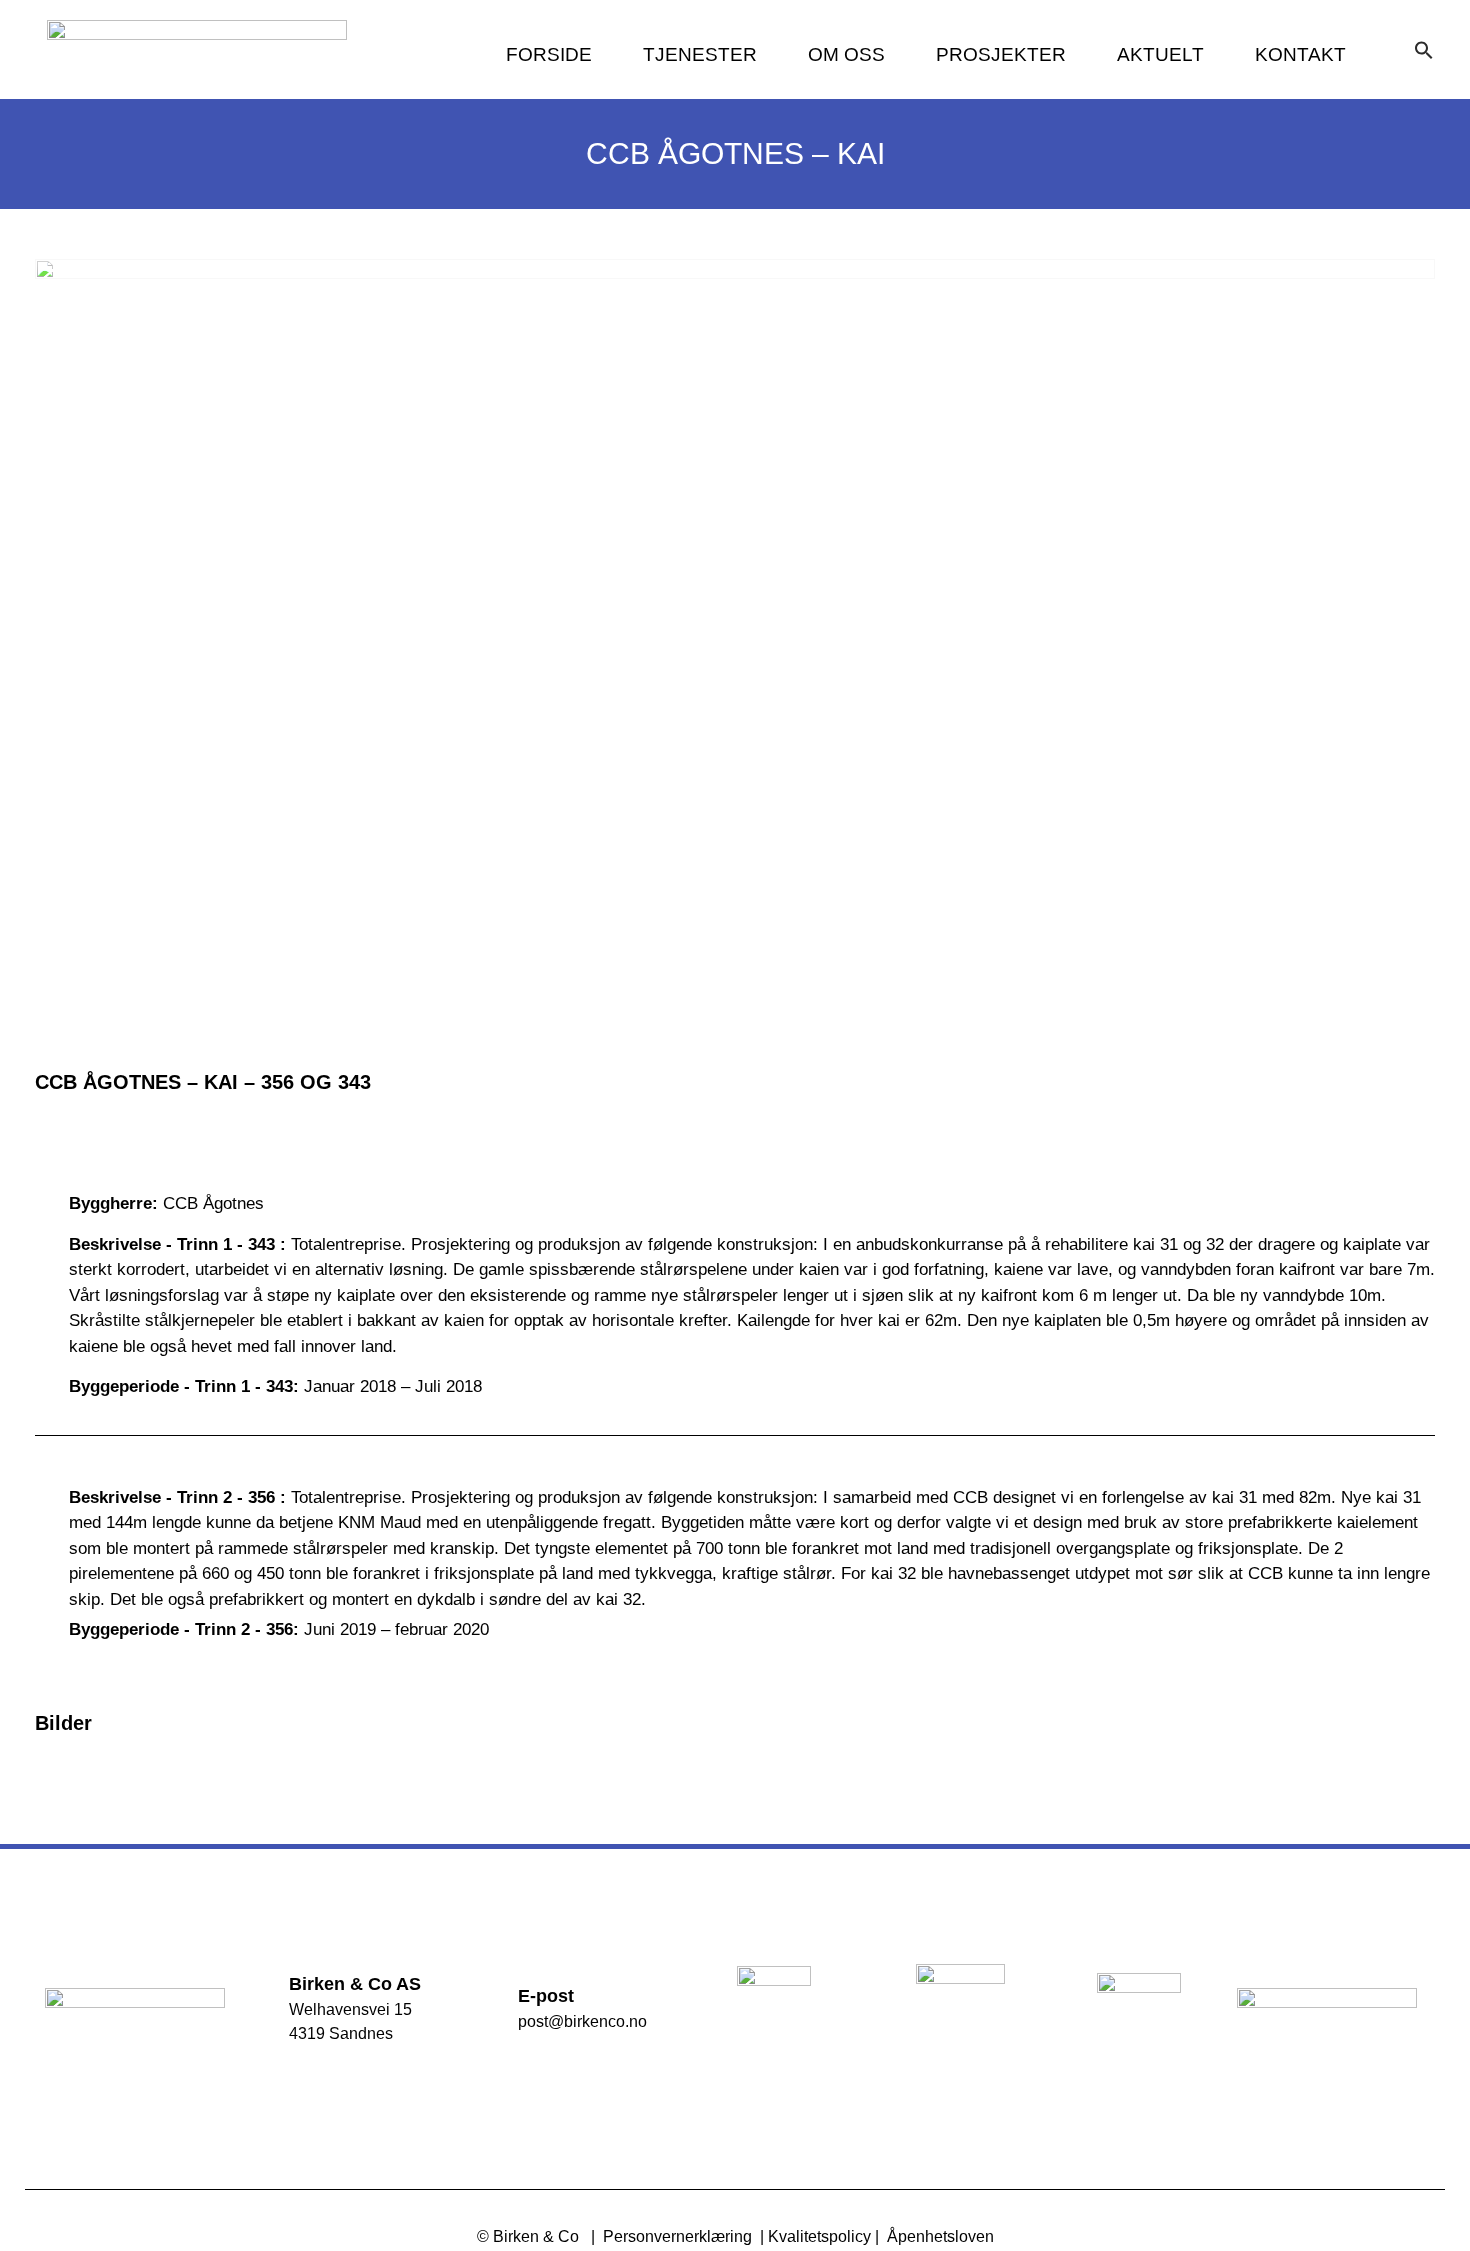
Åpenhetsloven (940, 2236)
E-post (546, 1996)
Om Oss (846, 54)
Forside (549, 54)
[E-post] (488, 2006)
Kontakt (1300, 54)
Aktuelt (1160, 54)
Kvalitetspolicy (819, 2236)
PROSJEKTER (1001, 54)
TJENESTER (700, 54)
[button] (1424, 50)
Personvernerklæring (677, 2236)
